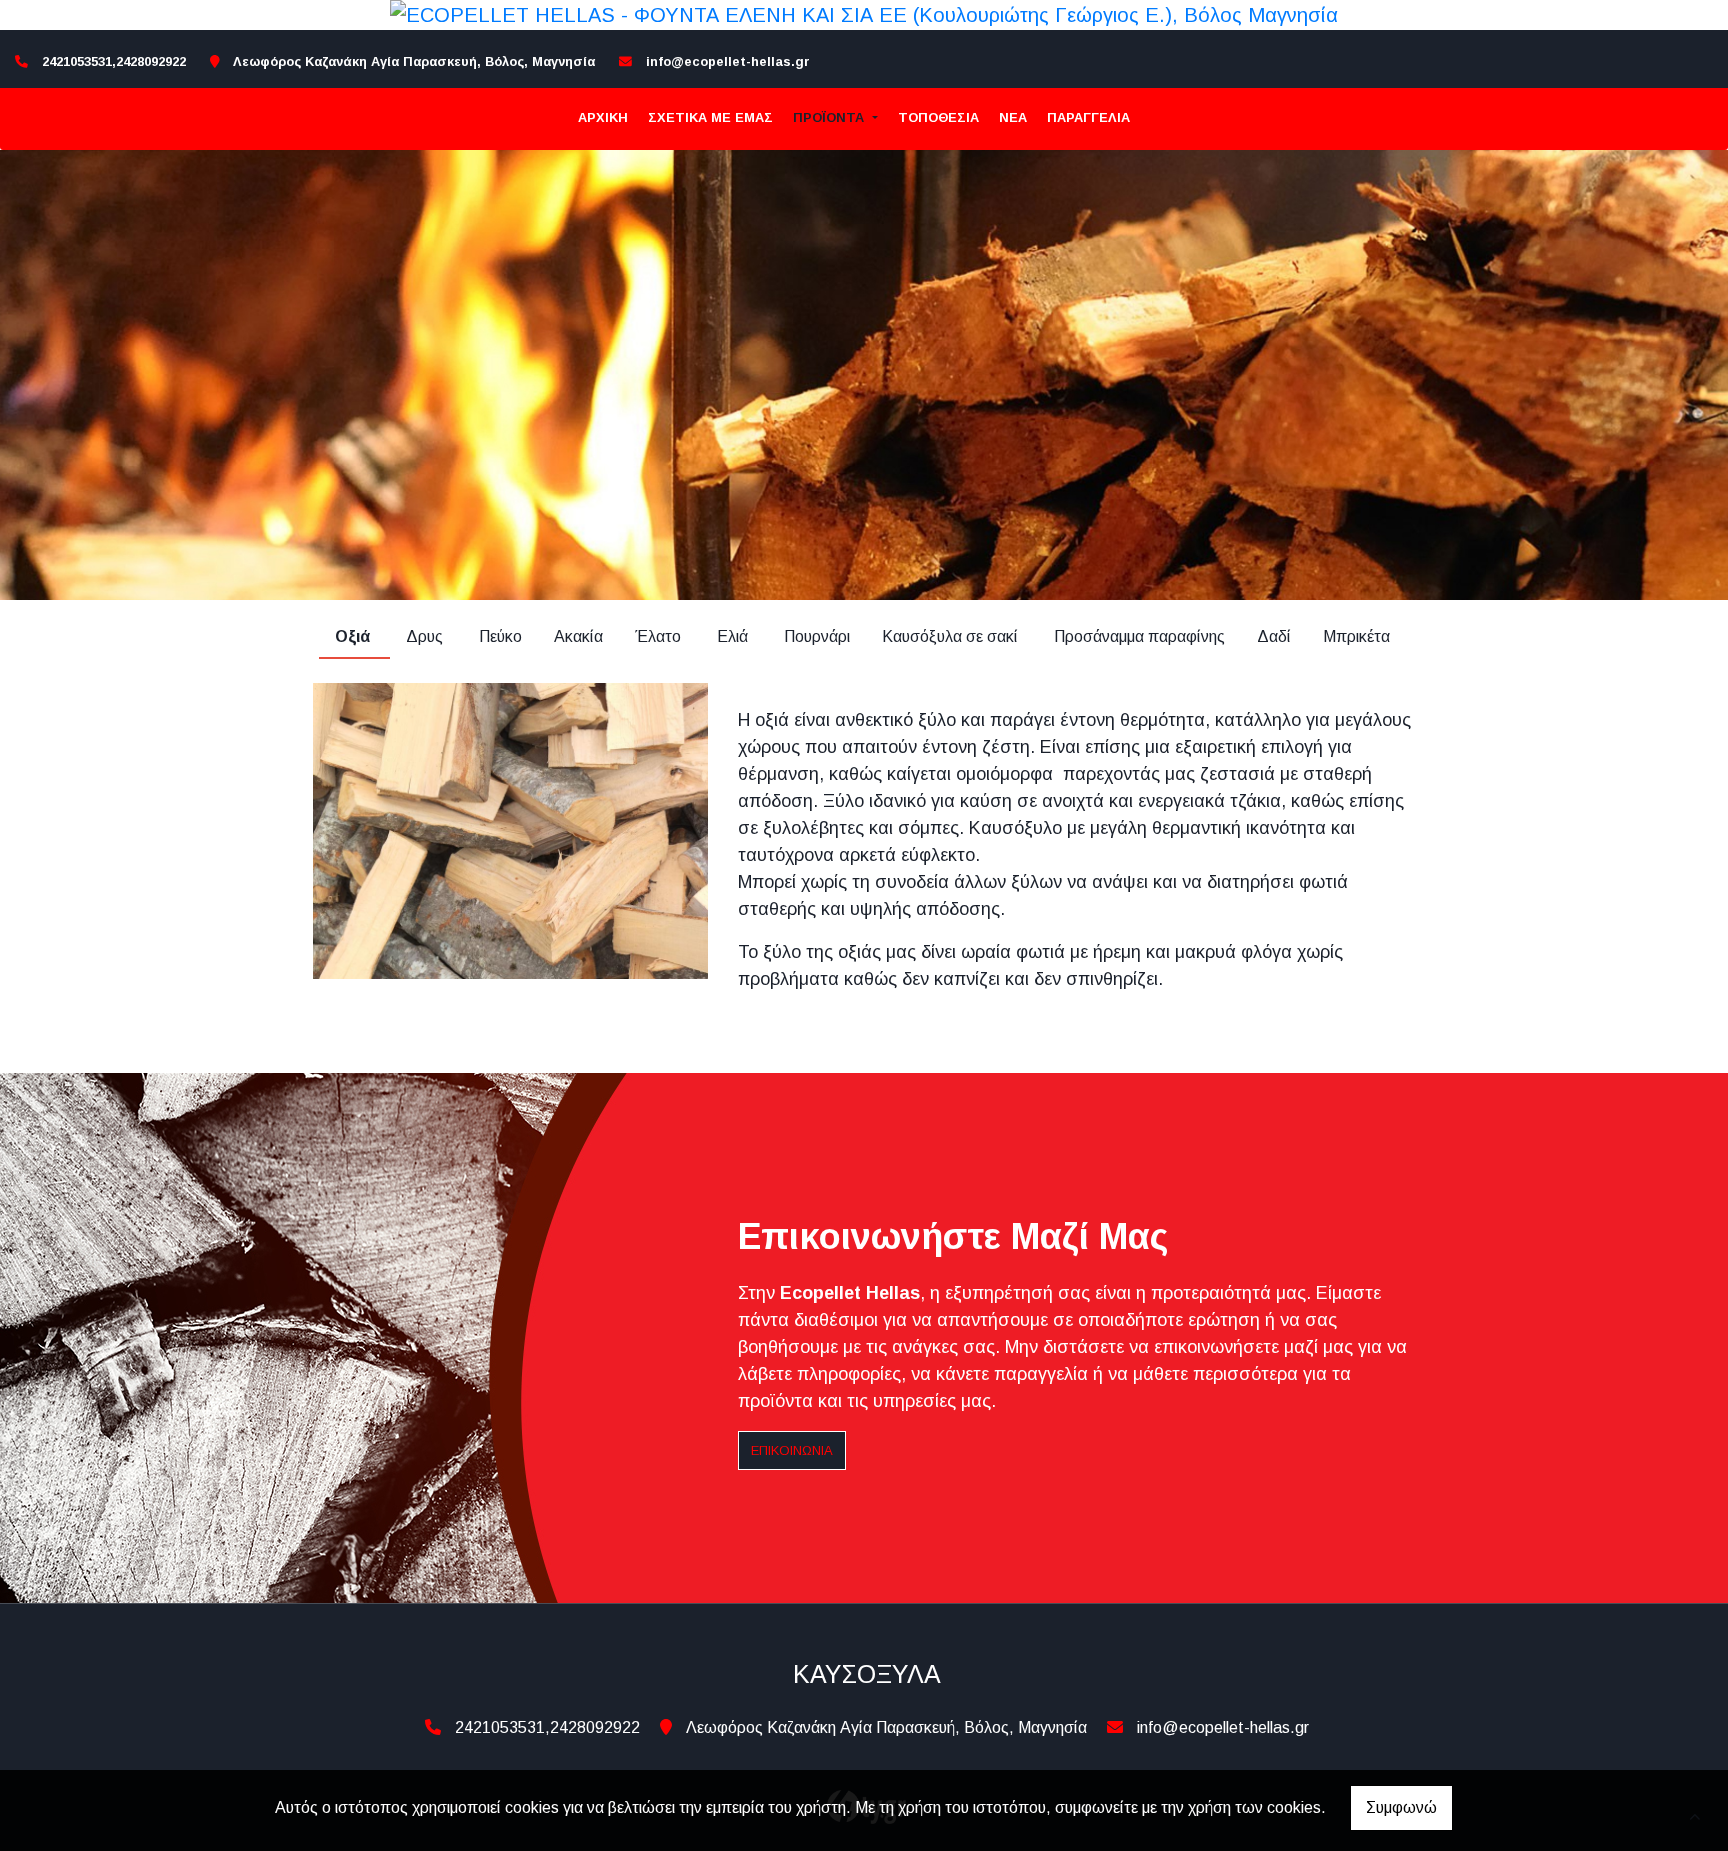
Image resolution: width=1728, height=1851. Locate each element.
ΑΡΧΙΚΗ (603, 117)
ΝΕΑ (1013, 117)
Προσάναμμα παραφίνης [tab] (1139, 636)
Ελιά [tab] (734, 636)
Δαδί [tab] (1274, 636)
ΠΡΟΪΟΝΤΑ (830, 117)
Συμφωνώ (1401, 1807)
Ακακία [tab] (578, 636)
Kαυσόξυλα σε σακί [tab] (952, 636)
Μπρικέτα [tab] (1358, 636)
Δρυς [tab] (426, 636)
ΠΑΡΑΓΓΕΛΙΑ (1088, 117)
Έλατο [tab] (660, 636)
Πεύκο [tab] (500, 636)
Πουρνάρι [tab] (817, 636)
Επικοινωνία (792, 1450)
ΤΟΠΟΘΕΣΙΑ (938, 117)
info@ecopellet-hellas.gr (728, 61)
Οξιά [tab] (354, 636)
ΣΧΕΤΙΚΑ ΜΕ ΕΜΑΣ (710, 117)
